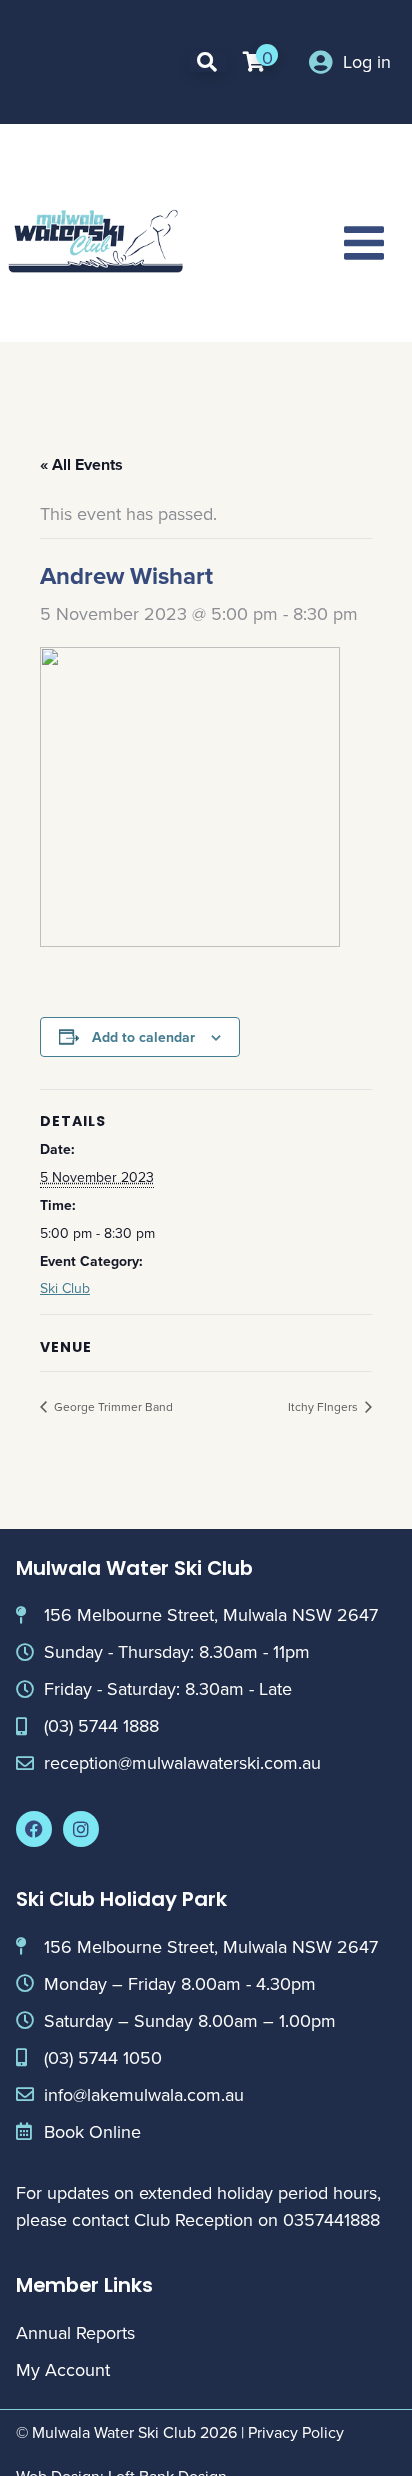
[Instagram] (81, 1829)
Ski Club (65, 1288)
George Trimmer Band (112, 1406)
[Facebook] (34, 1829)
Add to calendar (143, 1037)
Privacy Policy (296, 2432)
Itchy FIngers (324, 1406)
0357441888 (331, 2219)
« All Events (81, 464)
